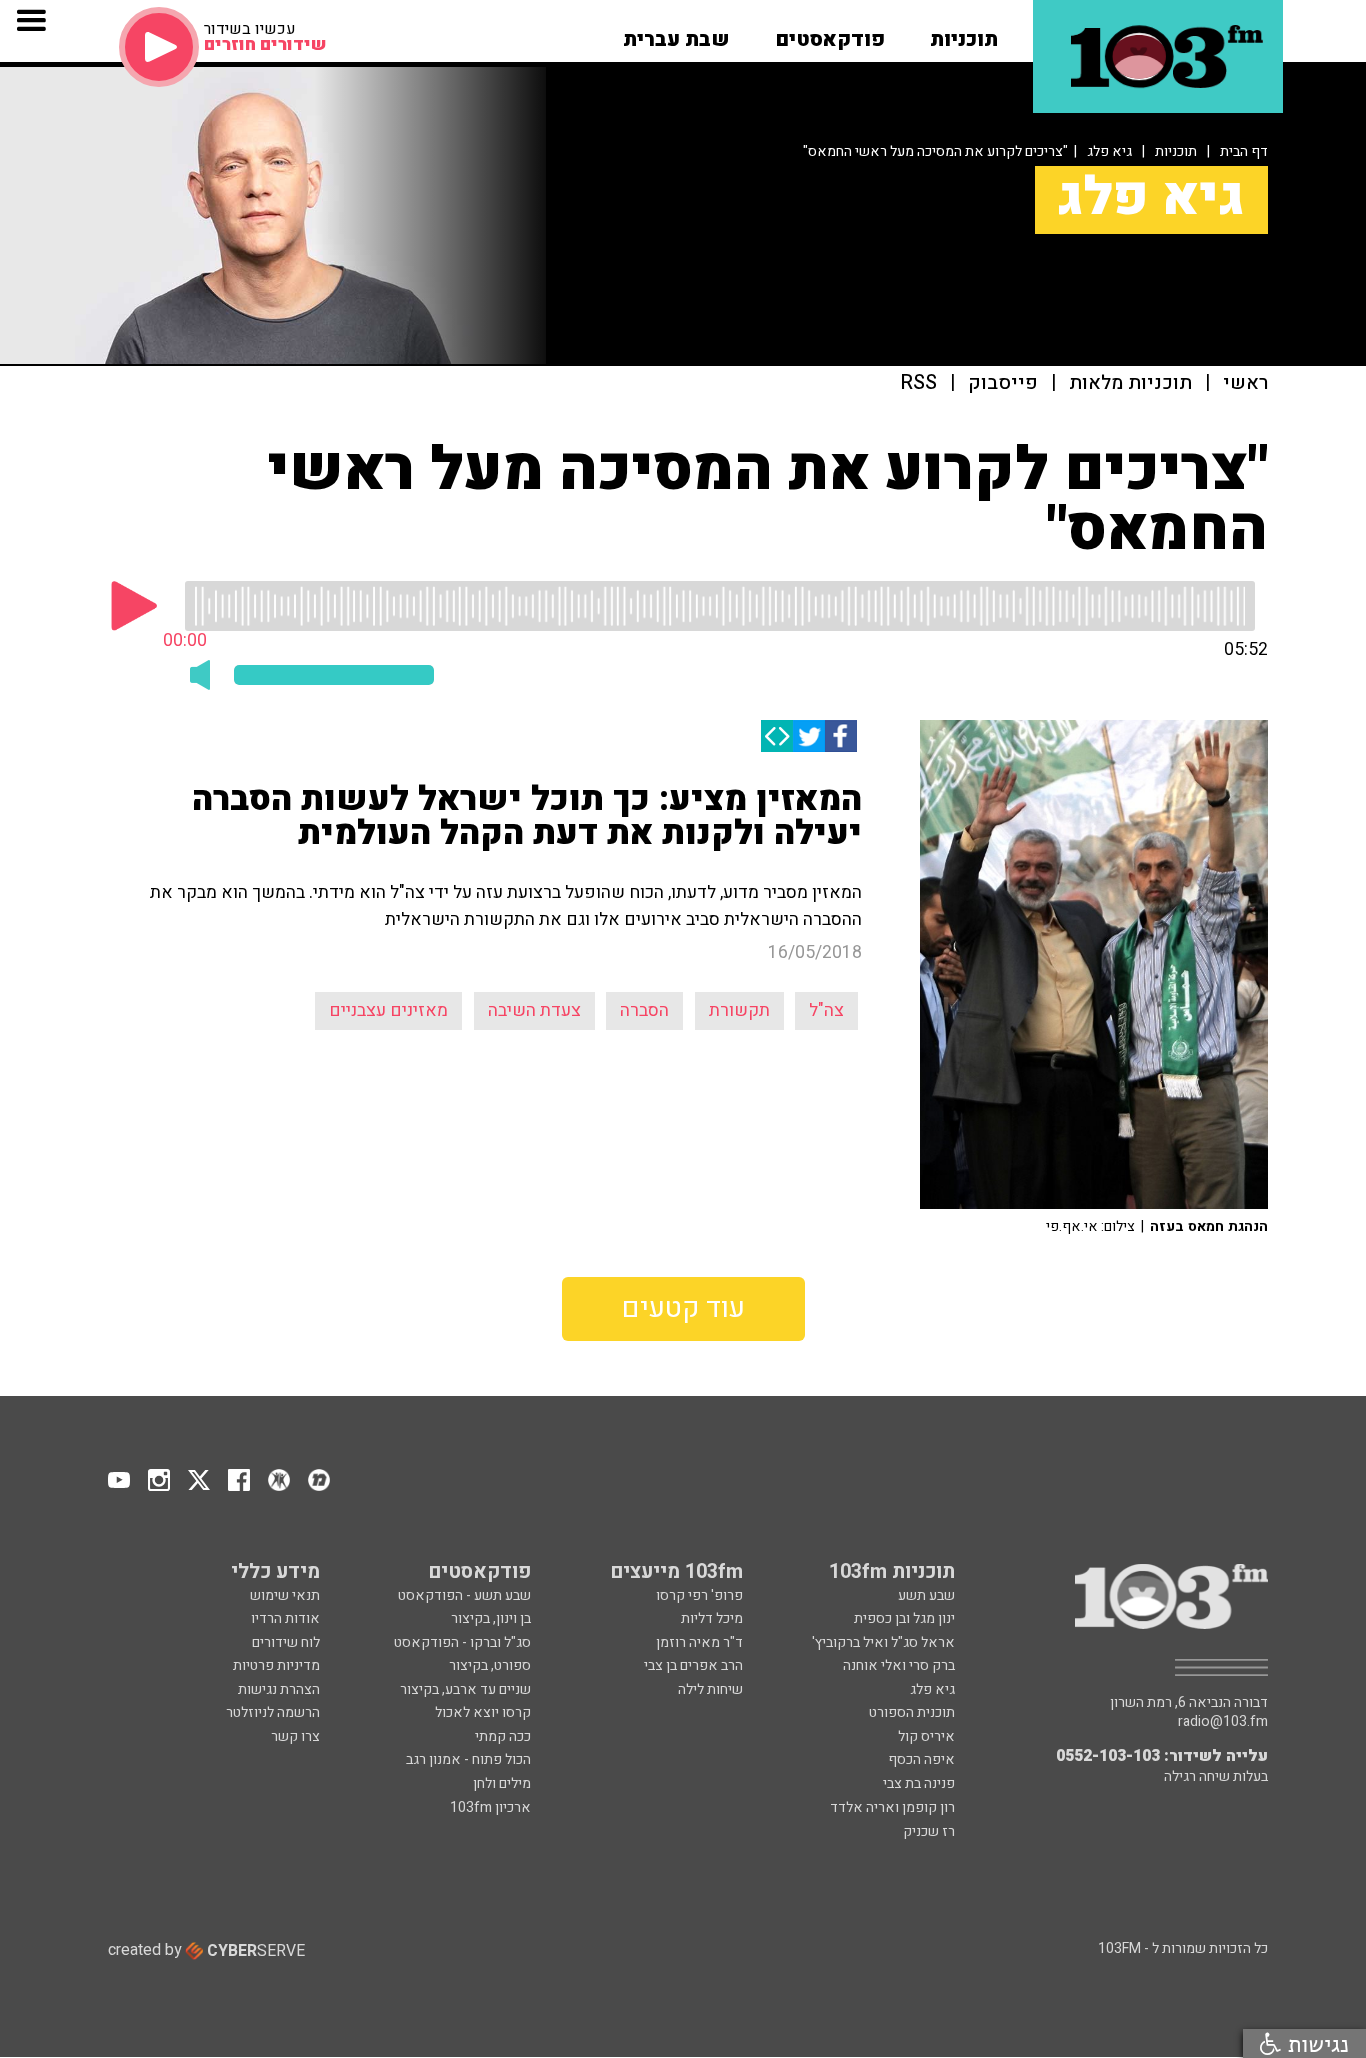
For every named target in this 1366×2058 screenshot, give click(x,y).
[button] (964, 33)
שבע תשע (926, 1595)
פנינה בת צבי (919, 1783)
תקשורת (739, 1010)
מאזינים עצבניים (388, 1010)
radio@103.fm (1223, 1722)
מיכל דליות (712, 1618)
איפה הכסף (921, 1759)
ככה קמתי (503, 1736)
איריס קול (926, 1736)
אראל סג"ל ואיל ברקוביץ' (883, 1642)
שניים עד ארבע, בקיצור (465, 1689)
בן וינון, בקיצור (491, 1618)
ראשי (1245, 383)
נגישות (1315, 2043)
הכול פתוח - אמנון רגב (468, 1759)
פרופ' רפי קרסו (699, 1595)
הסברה (644, 1010)
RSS (919, 383)
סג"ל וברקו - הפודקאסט (462, 1642)
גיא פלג (1109, 151)
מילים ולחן (502, 1783)
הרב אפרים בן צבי (693, 1665)
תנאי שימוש (285, 1595)
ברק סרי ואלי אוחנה (899, 1665)
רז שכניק (929, 1831)
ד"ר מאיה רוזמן (699, 1642)
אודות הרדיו (285, 1618)
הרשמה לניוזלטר (273, 1712)
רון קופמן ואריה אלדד (892, 1807)
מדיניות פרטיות (276, 1665)
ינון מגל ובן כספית (904, 1618)
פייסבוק (1003, 383)
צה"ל (826, 1010)
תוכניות (1176, 151)
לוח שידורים (286, 1642)
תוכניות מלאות (1130, 383)
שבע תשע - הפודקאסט (464, 1595)
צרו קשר (295, 1736)
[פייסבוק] (841, 736)
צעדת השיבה (534, 1010)
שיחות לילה (710, 1689)
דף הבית (1244, 151)
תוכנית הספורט (912, 1712)
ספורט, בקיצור (490, 1665)
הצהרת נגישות (279, 1689)
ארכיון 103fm (490, 1807)
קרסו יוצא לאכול (483, 1712)
